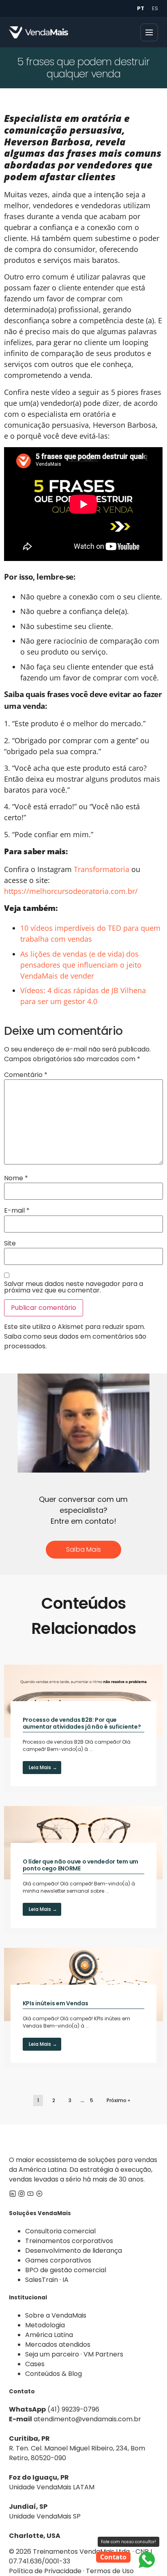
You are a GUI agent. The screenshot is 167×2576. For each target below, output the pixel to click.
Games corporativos (58, 2260)
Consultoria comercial (60, 2231)
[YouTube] (30, 2195)
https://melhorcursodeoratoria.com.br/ (71, 891)
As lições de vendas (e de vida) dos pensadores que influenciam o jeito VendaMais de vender (81, 965)
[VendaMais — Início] (83, 2140)
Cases (35, 2364)
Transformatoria (102, 869)
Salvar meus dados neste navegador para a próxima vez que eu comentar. (74, 1287)
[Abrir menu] (149, 32)
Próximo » (118, 2100)
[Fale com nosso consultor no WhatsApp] (147, 2560)
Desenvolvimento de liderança (74, 2251)
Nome (16, 1178)
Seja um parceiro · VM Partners (74, 2354)
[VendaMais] (39, 32)
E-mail (17, 1211)
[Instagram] (21, 2195)
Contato (113, 2557)
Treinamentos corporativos (69, 2241)
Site (10, 1243)
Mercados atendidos (58, 2345)
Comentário (26, 1075)
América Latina (49, 2335)
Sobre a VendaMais (56, 2315)
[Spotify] (39, 2195)
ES (155, 8)
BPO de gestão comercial (66, 2270)
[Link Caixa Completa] (83, 1728)
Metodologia (45, 2325)
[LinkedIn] (13, 2195)
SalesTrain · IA (47, 2280)
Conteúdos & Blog (54, 2374)
